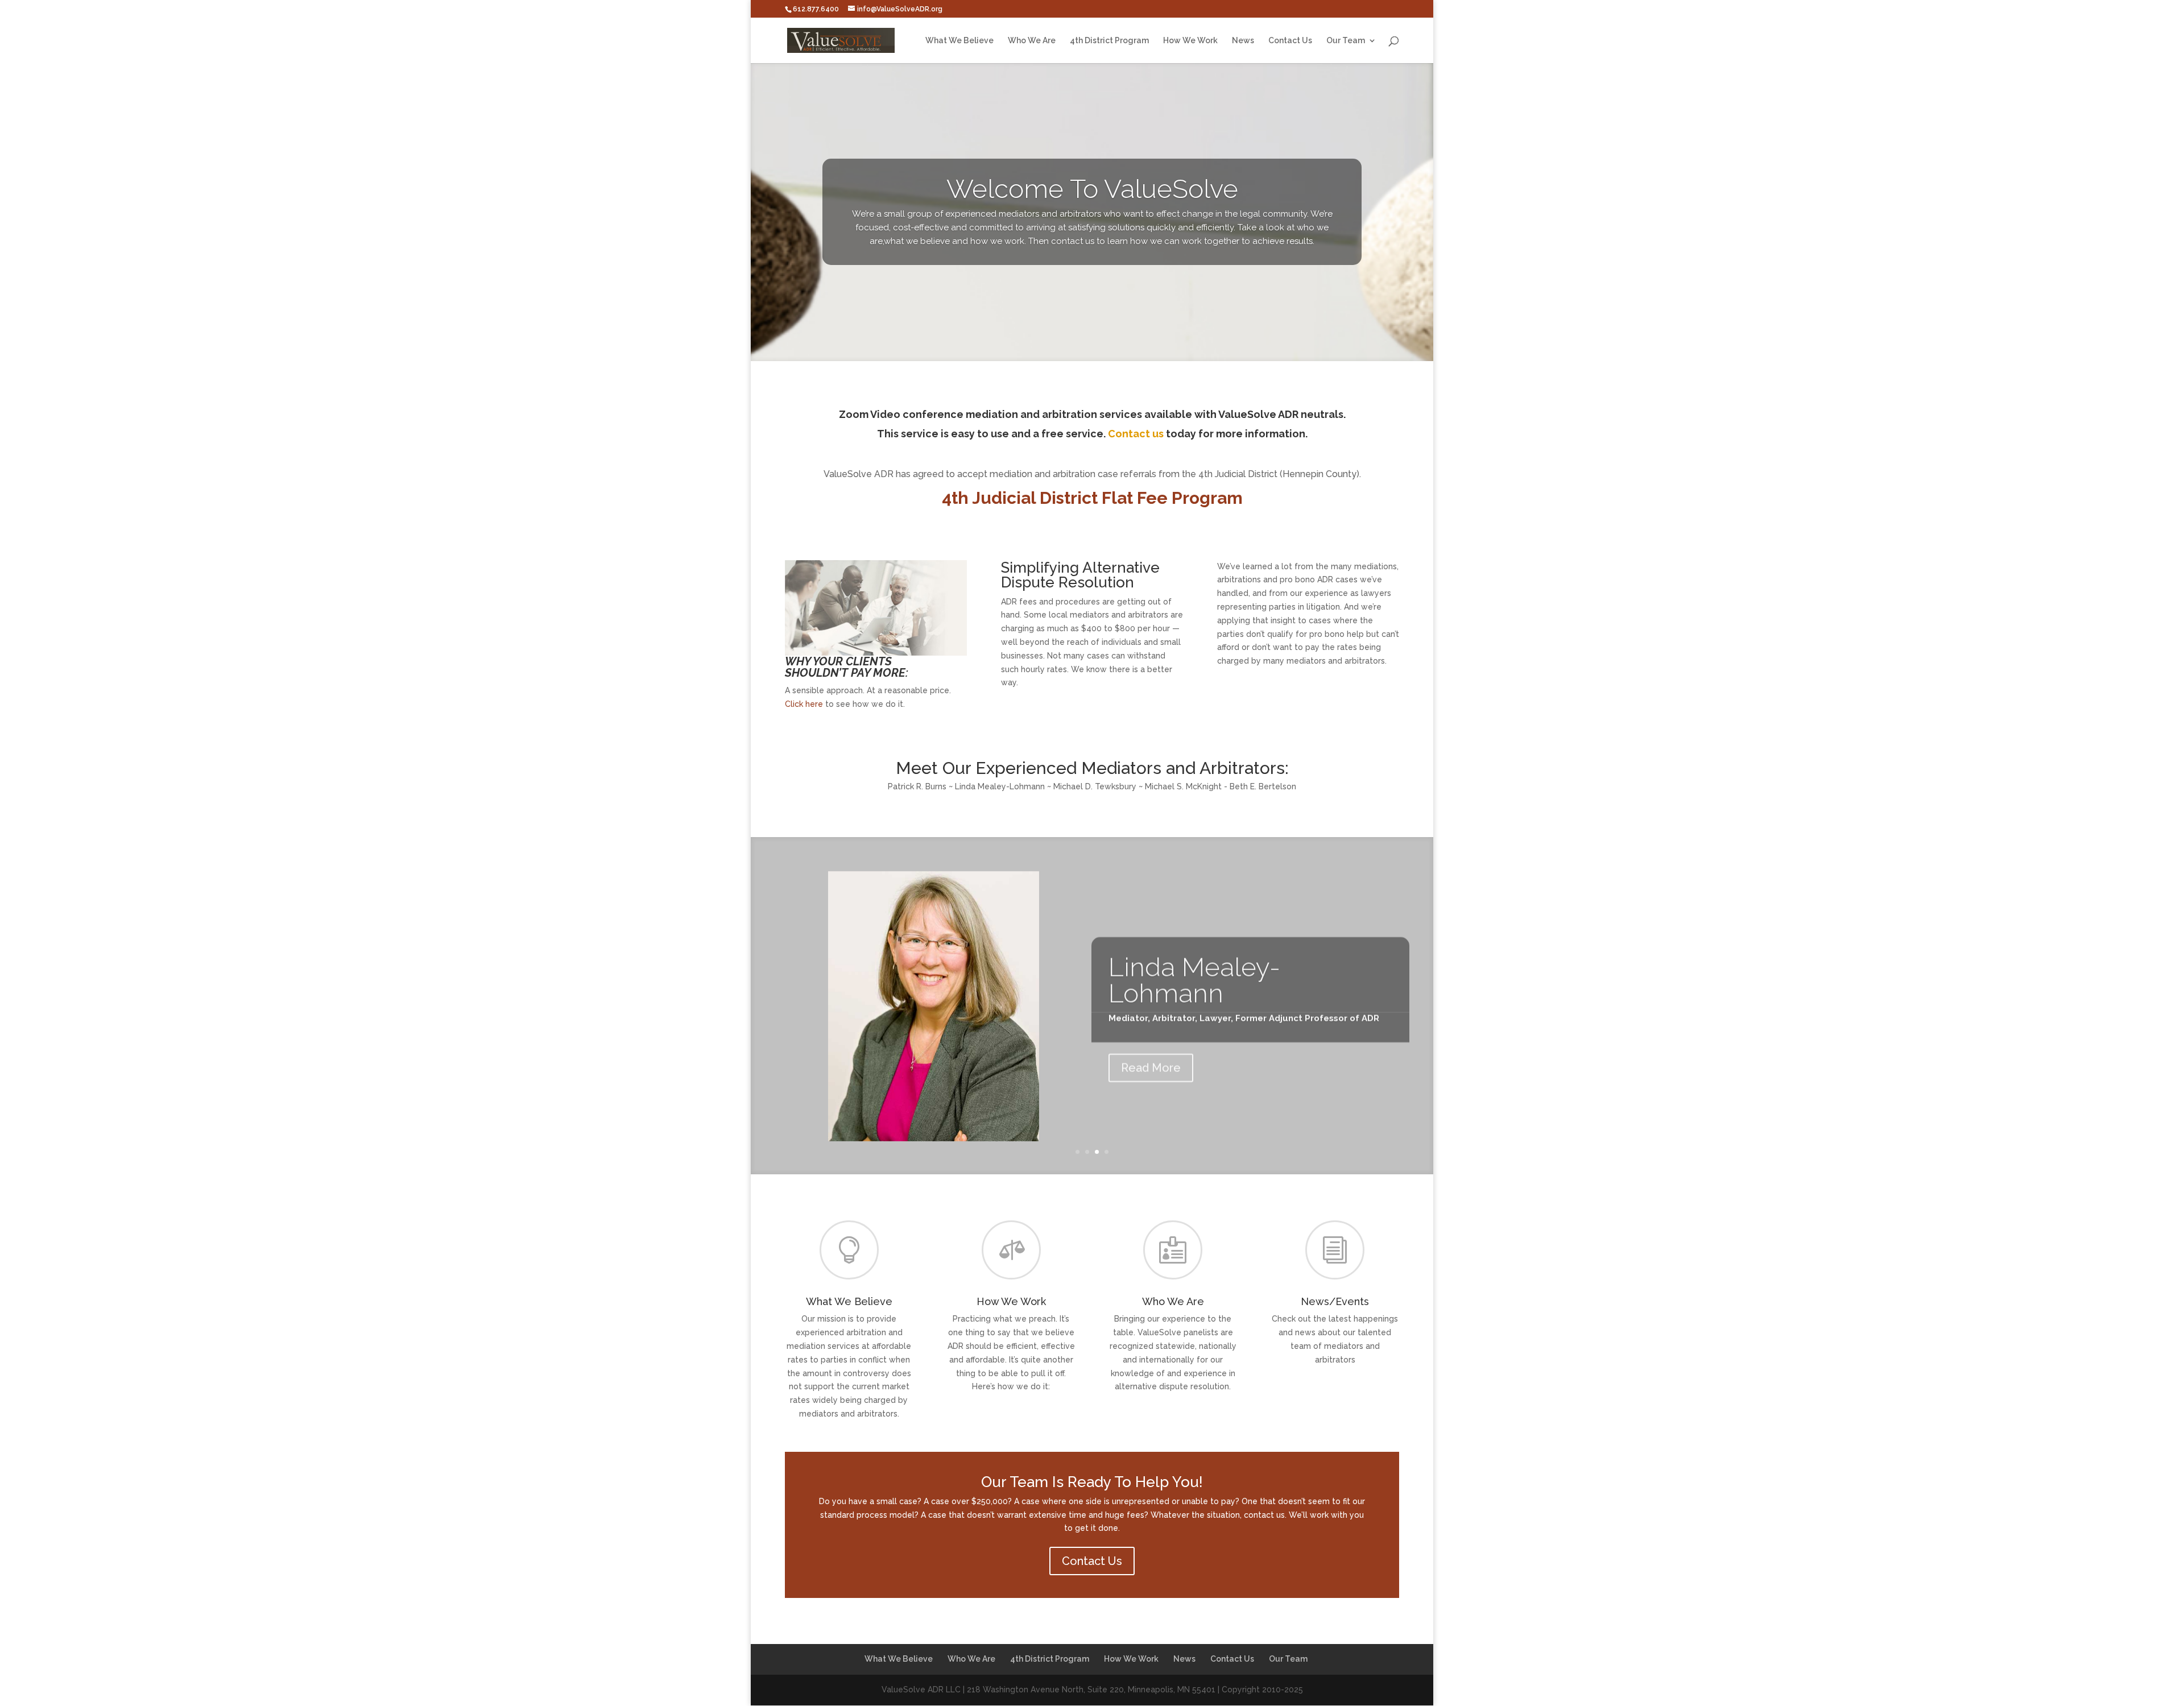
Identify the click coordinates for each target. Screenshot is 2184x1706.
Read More (1151, 1064)
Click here (804, 704)
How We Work (1190, 41)
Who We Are (1032, 41)
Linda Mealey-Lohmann (1194, 976)
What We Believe (959, 41)
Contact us (1136, 434)
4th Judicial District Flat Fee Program (1092, 498)
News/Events (1335, 1301)
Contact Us (1290, 41)
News (1243, 41)
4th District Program (1109, 41)
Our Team (1346, 41)
